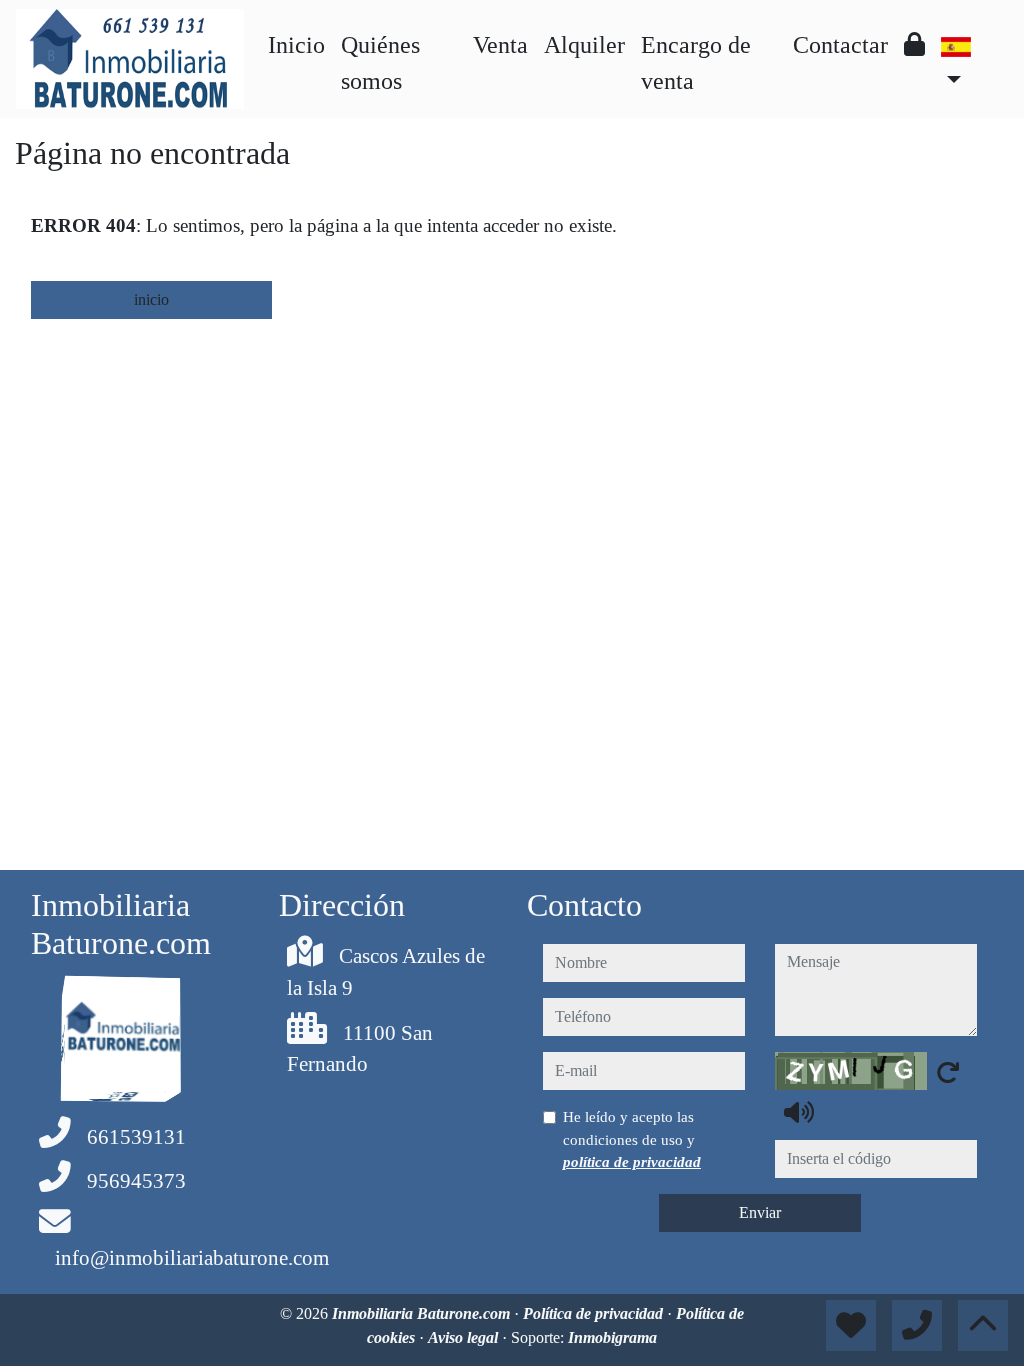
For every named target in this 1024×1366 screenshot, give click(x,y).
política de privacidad (632, 1162)
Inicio (296, 45)
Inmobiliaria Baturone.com (423, 1313)
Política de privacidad (595, 1313)
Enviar (760, 1212)
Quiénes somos (380, 63)
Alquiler (584, 45)
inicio (151, 299)
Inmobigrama (612, 1337)
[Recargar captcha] (948, 1072)
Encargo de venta (696, 63)
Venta (500, 45)
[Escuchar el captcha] (799, 1112)
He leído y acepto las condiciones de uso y (632, 1139)
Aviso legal (465, 1337)
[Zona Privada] (914, 45)
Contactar (840, 45)
